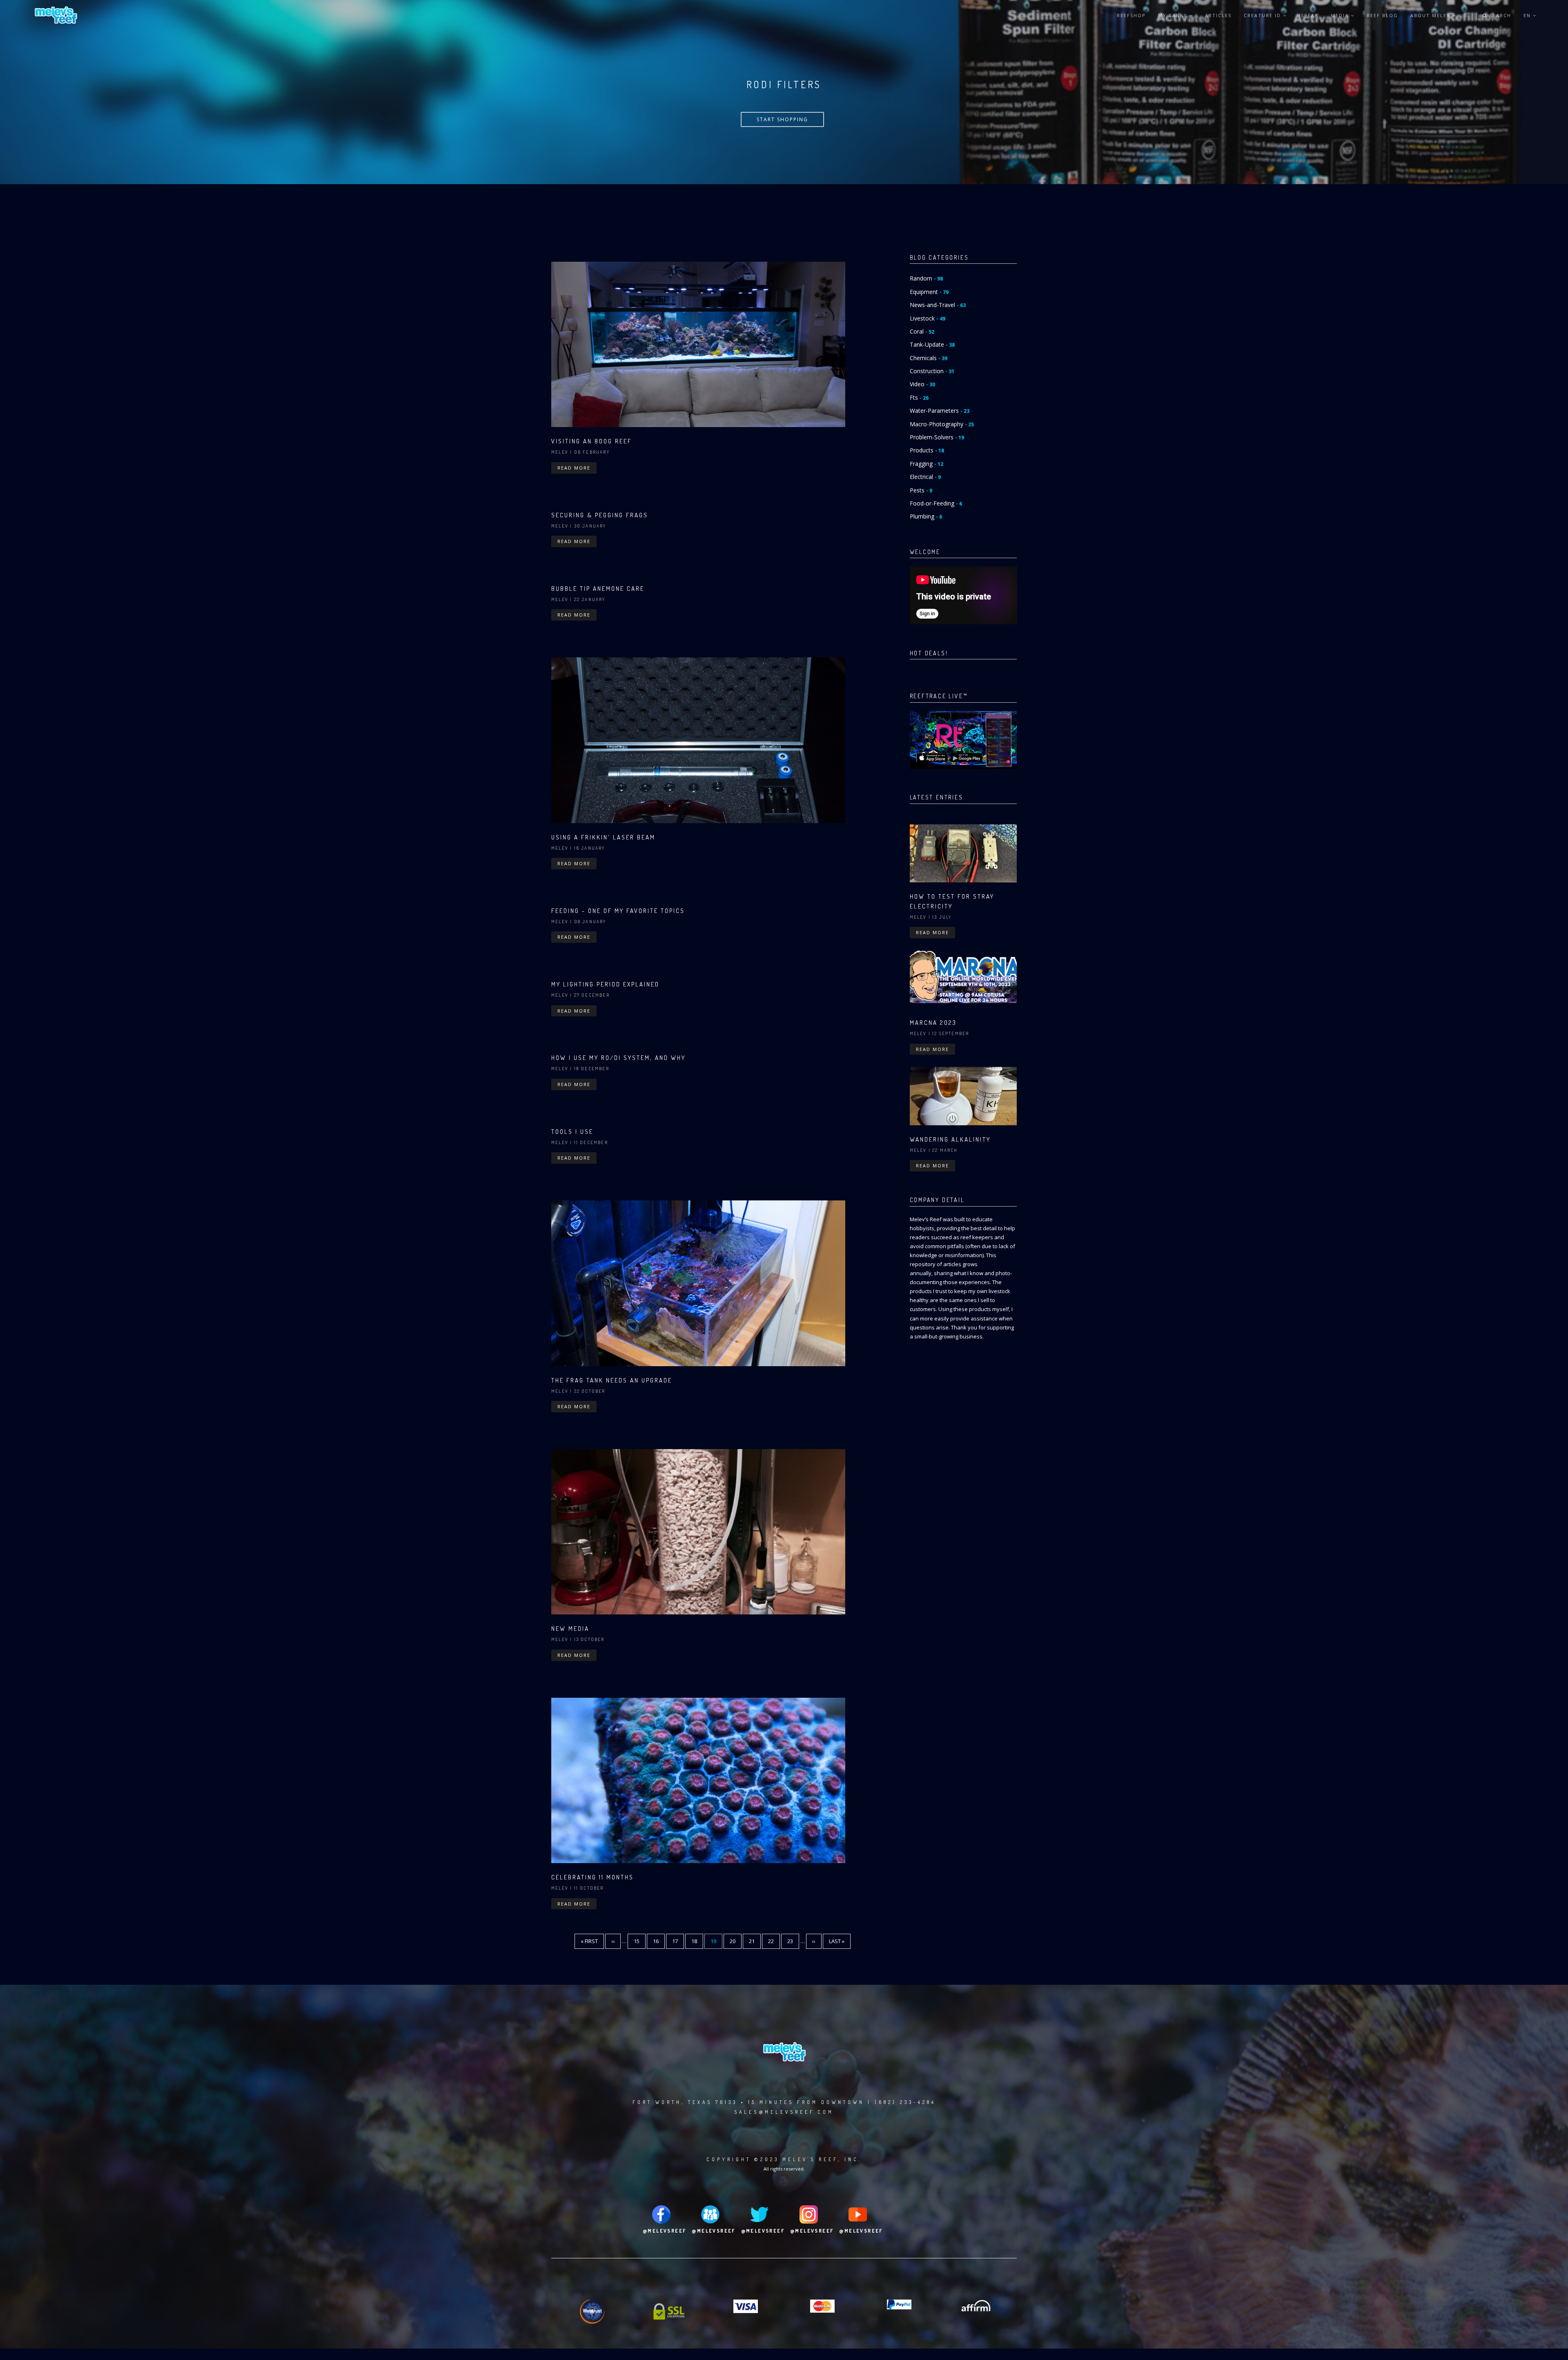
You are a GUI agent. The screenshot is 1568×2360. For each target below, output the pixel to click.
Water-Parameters (940, 411)
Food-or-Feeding (936, 503)
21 (755, 1941)
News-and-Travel (938, 305)
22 (774, 1941)
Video (922, 384)
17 (678, 1941)
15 (640, 1941)
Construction (932, 371)
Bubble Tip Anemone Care (598, 589)
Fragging (927, 464)
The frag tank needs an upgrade (612, 1380)
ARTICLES (1218, 15)
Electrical (925, 477)
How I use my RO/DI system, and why (618, 1058)
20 (736, 1941)
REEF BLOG (1382, 15)
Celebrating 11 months (592, 1877)
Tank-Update (932, 344)
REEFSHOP (1131, 15)
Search (1499, 15)
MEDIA (1341, 15)
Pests (921, 490)
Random (926, 278)
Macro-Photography (942, 424)
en (1528, 15)
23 (793, 1941)
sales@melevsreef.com (784, 2112)
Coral (922, 331)
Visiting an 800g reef (591, 441)
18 (697, 1941)
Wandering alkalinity (950, 1139)
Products (927, 450)
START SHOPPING (782, 119)
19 (716, 1943)
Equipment (929, 292)
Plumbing (926, 516)
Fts (919, 397)
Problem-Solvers (937, 437)
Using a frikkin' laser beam (603, 837)
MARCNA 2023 (933, 1023)
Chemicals (929, 358)
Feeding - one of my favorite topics (618, 911)
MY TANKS (1174, 15)
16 (659, 1941)
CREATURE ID (1263, 15)
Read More (574, 468)
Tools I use (572, 1132)
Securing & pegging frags (600, 515)
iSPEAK (1309, 15)
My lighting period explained (605, 984)
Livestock (928, 318)
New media (570, 1629)
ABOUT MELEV (1431, 15)
